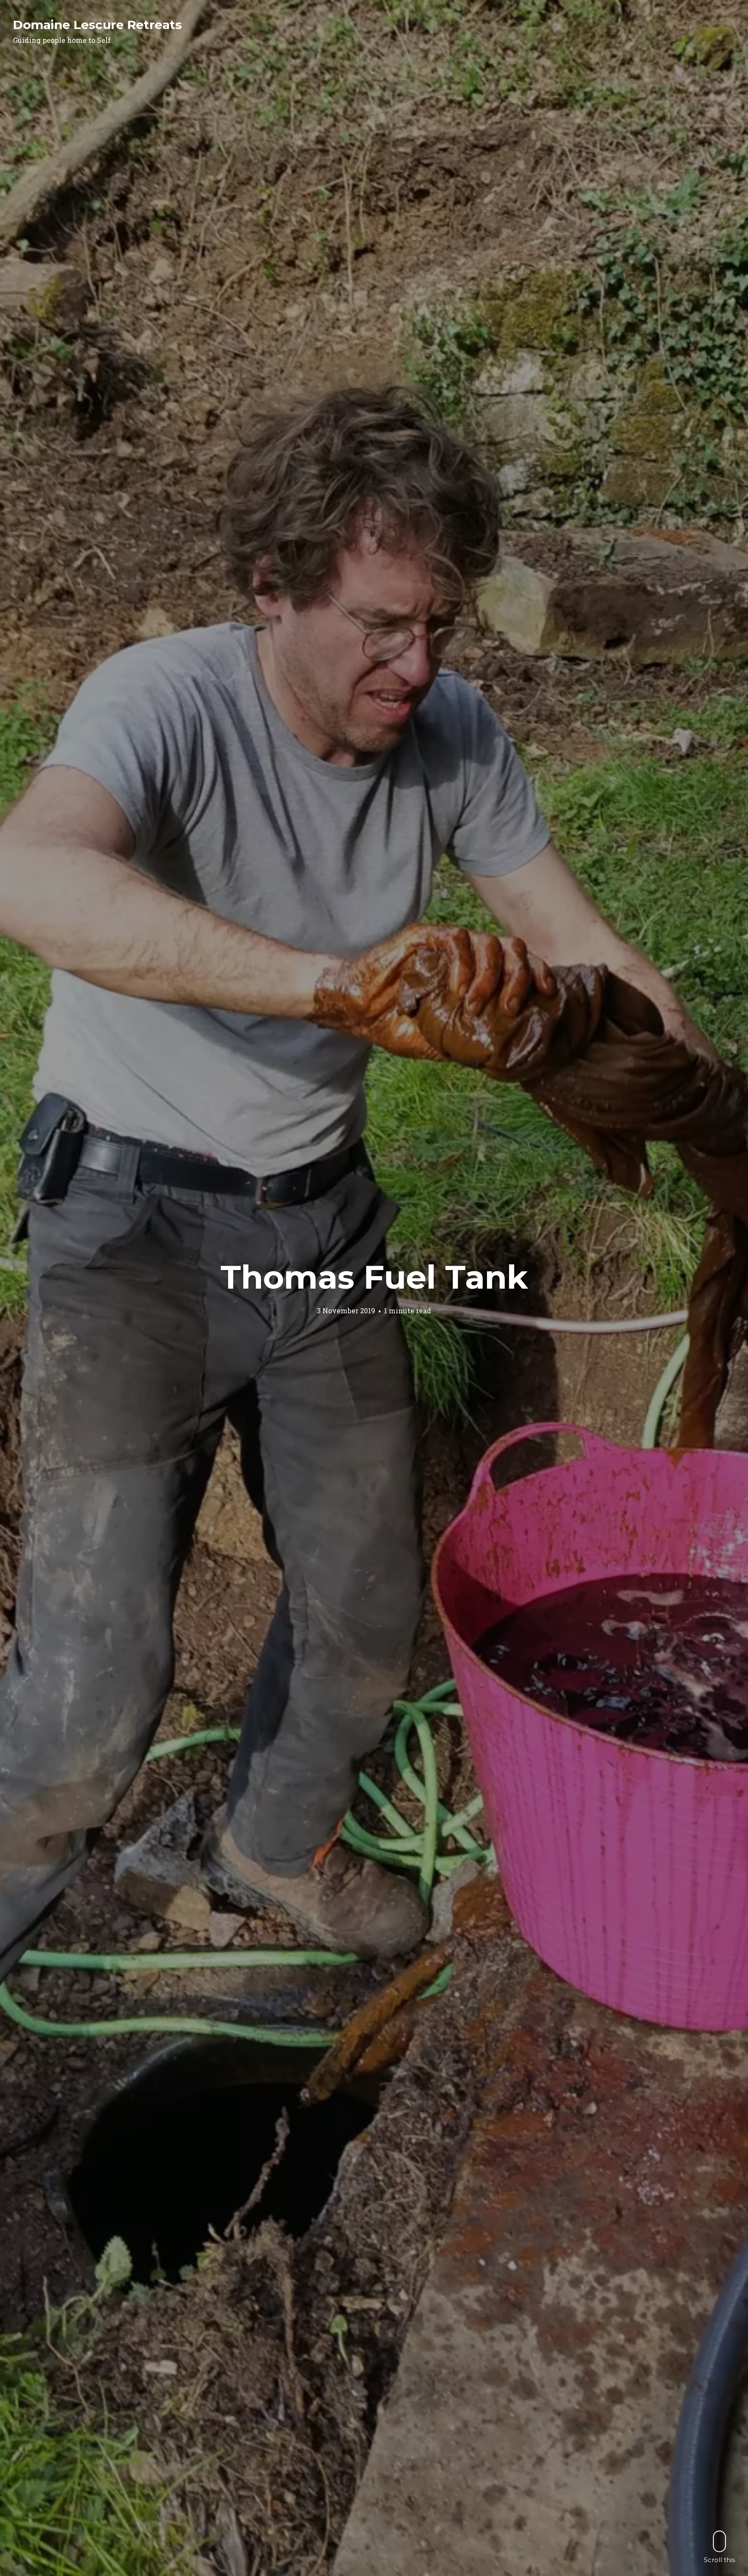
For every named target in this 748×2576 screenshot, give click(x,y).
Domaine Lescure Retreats (97, 25)
